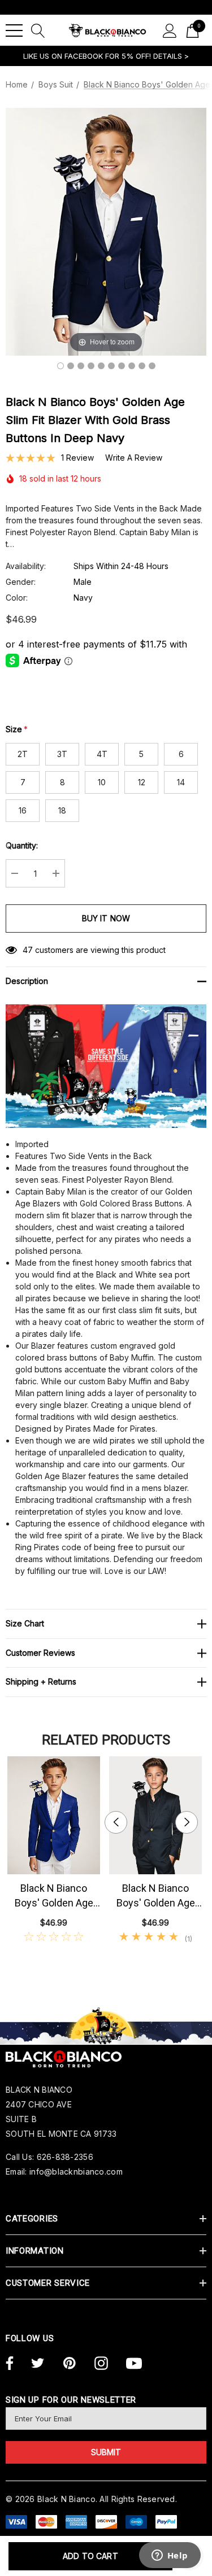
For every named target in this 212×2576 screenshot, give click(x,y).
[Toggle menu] (14, 30)
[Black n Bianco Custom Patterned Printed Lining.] (111, 366)
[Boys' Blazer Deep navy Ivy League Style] (132, 366)
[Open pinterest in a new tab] (70, 2364)
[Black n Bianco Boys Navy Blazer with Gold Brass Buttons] (71, 366)
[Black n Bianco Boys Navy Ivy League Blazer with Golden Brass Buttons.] (91, 366)
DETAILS (169, 56)
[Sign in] (170, 30)
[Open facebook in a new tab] (8, 2364)
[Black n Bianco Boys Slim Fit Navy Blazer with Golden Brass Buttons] (101, 366)
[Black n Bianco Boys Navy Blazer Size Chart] (152, 366)
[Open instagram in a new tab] (101, 2364)
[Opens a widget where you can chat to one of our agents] (170, 2556)
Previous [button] (116, 1822)
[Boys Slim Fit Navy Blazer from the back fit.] (122, 366)
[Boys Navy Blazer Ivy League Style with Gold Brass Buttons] (81, 366)
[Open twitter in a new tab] (38, 2364)
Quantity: (22, 845)
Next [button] (187, 1822)
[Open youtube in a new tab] (134, 2364)
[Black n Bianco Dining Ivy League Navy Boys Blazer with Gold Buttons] (60, 366)
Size (17, 729)
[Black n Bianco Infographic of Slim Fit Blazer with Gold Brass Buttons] (142, 366)
